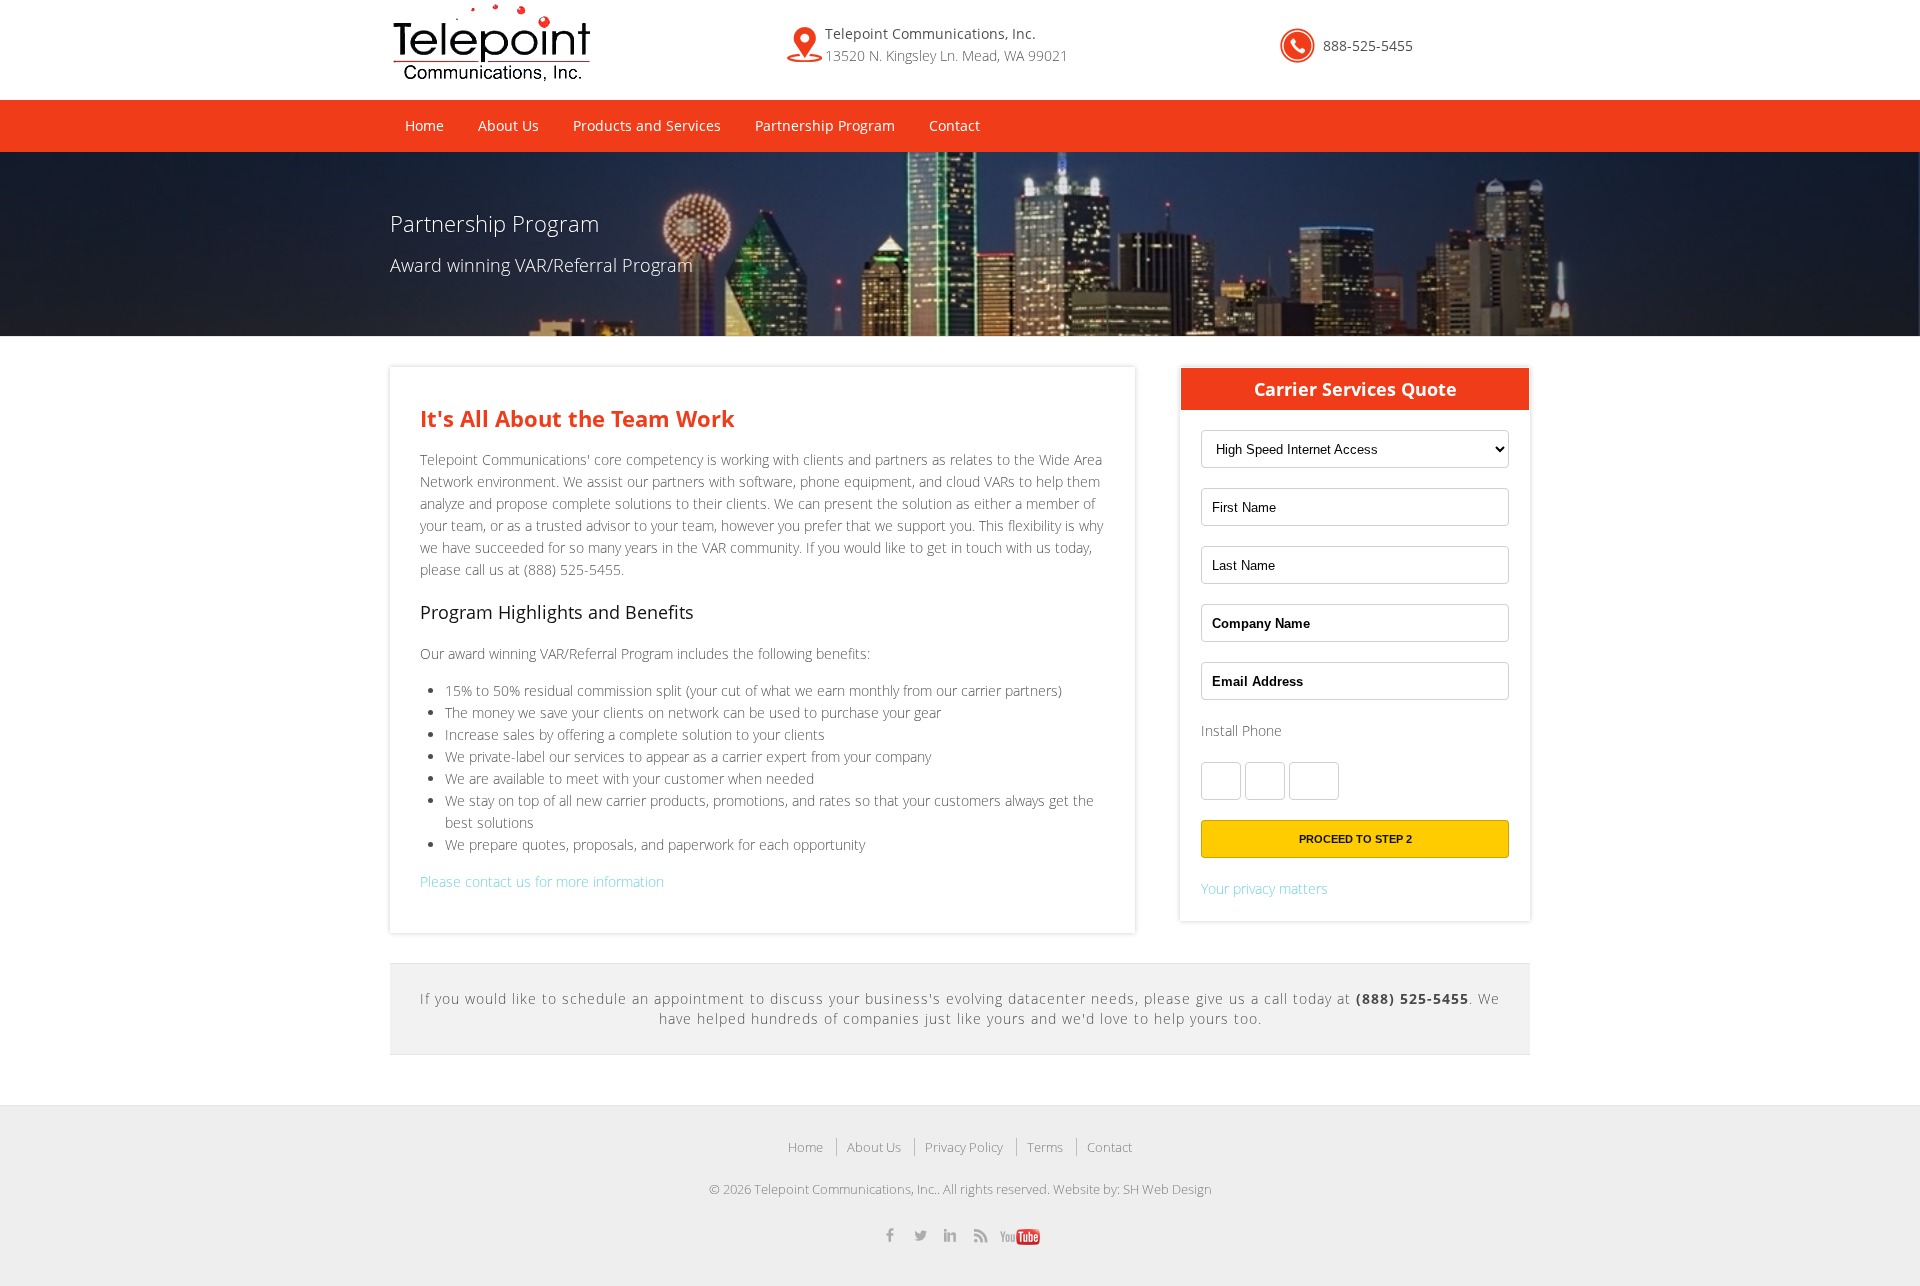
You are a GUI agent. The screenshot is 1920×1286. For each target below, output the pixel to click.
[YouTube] (1020, 1240)
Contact (954, 125)
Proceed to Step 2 (1355, 839)
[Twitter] (920, 1240)
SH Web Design (1167, 1189)
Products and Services (647, 125)
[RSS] (980, 1240)
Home (424, 125)
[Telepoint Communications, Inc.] (491, 45)
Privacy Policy (964, 1147)
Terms (1045, 1147)
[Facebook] (890, 1240)
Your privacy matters (1264, 888)
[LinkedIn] (950, 1240)
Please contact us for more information (542, 881)
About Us (508, 125)
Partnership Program (825, 125)
